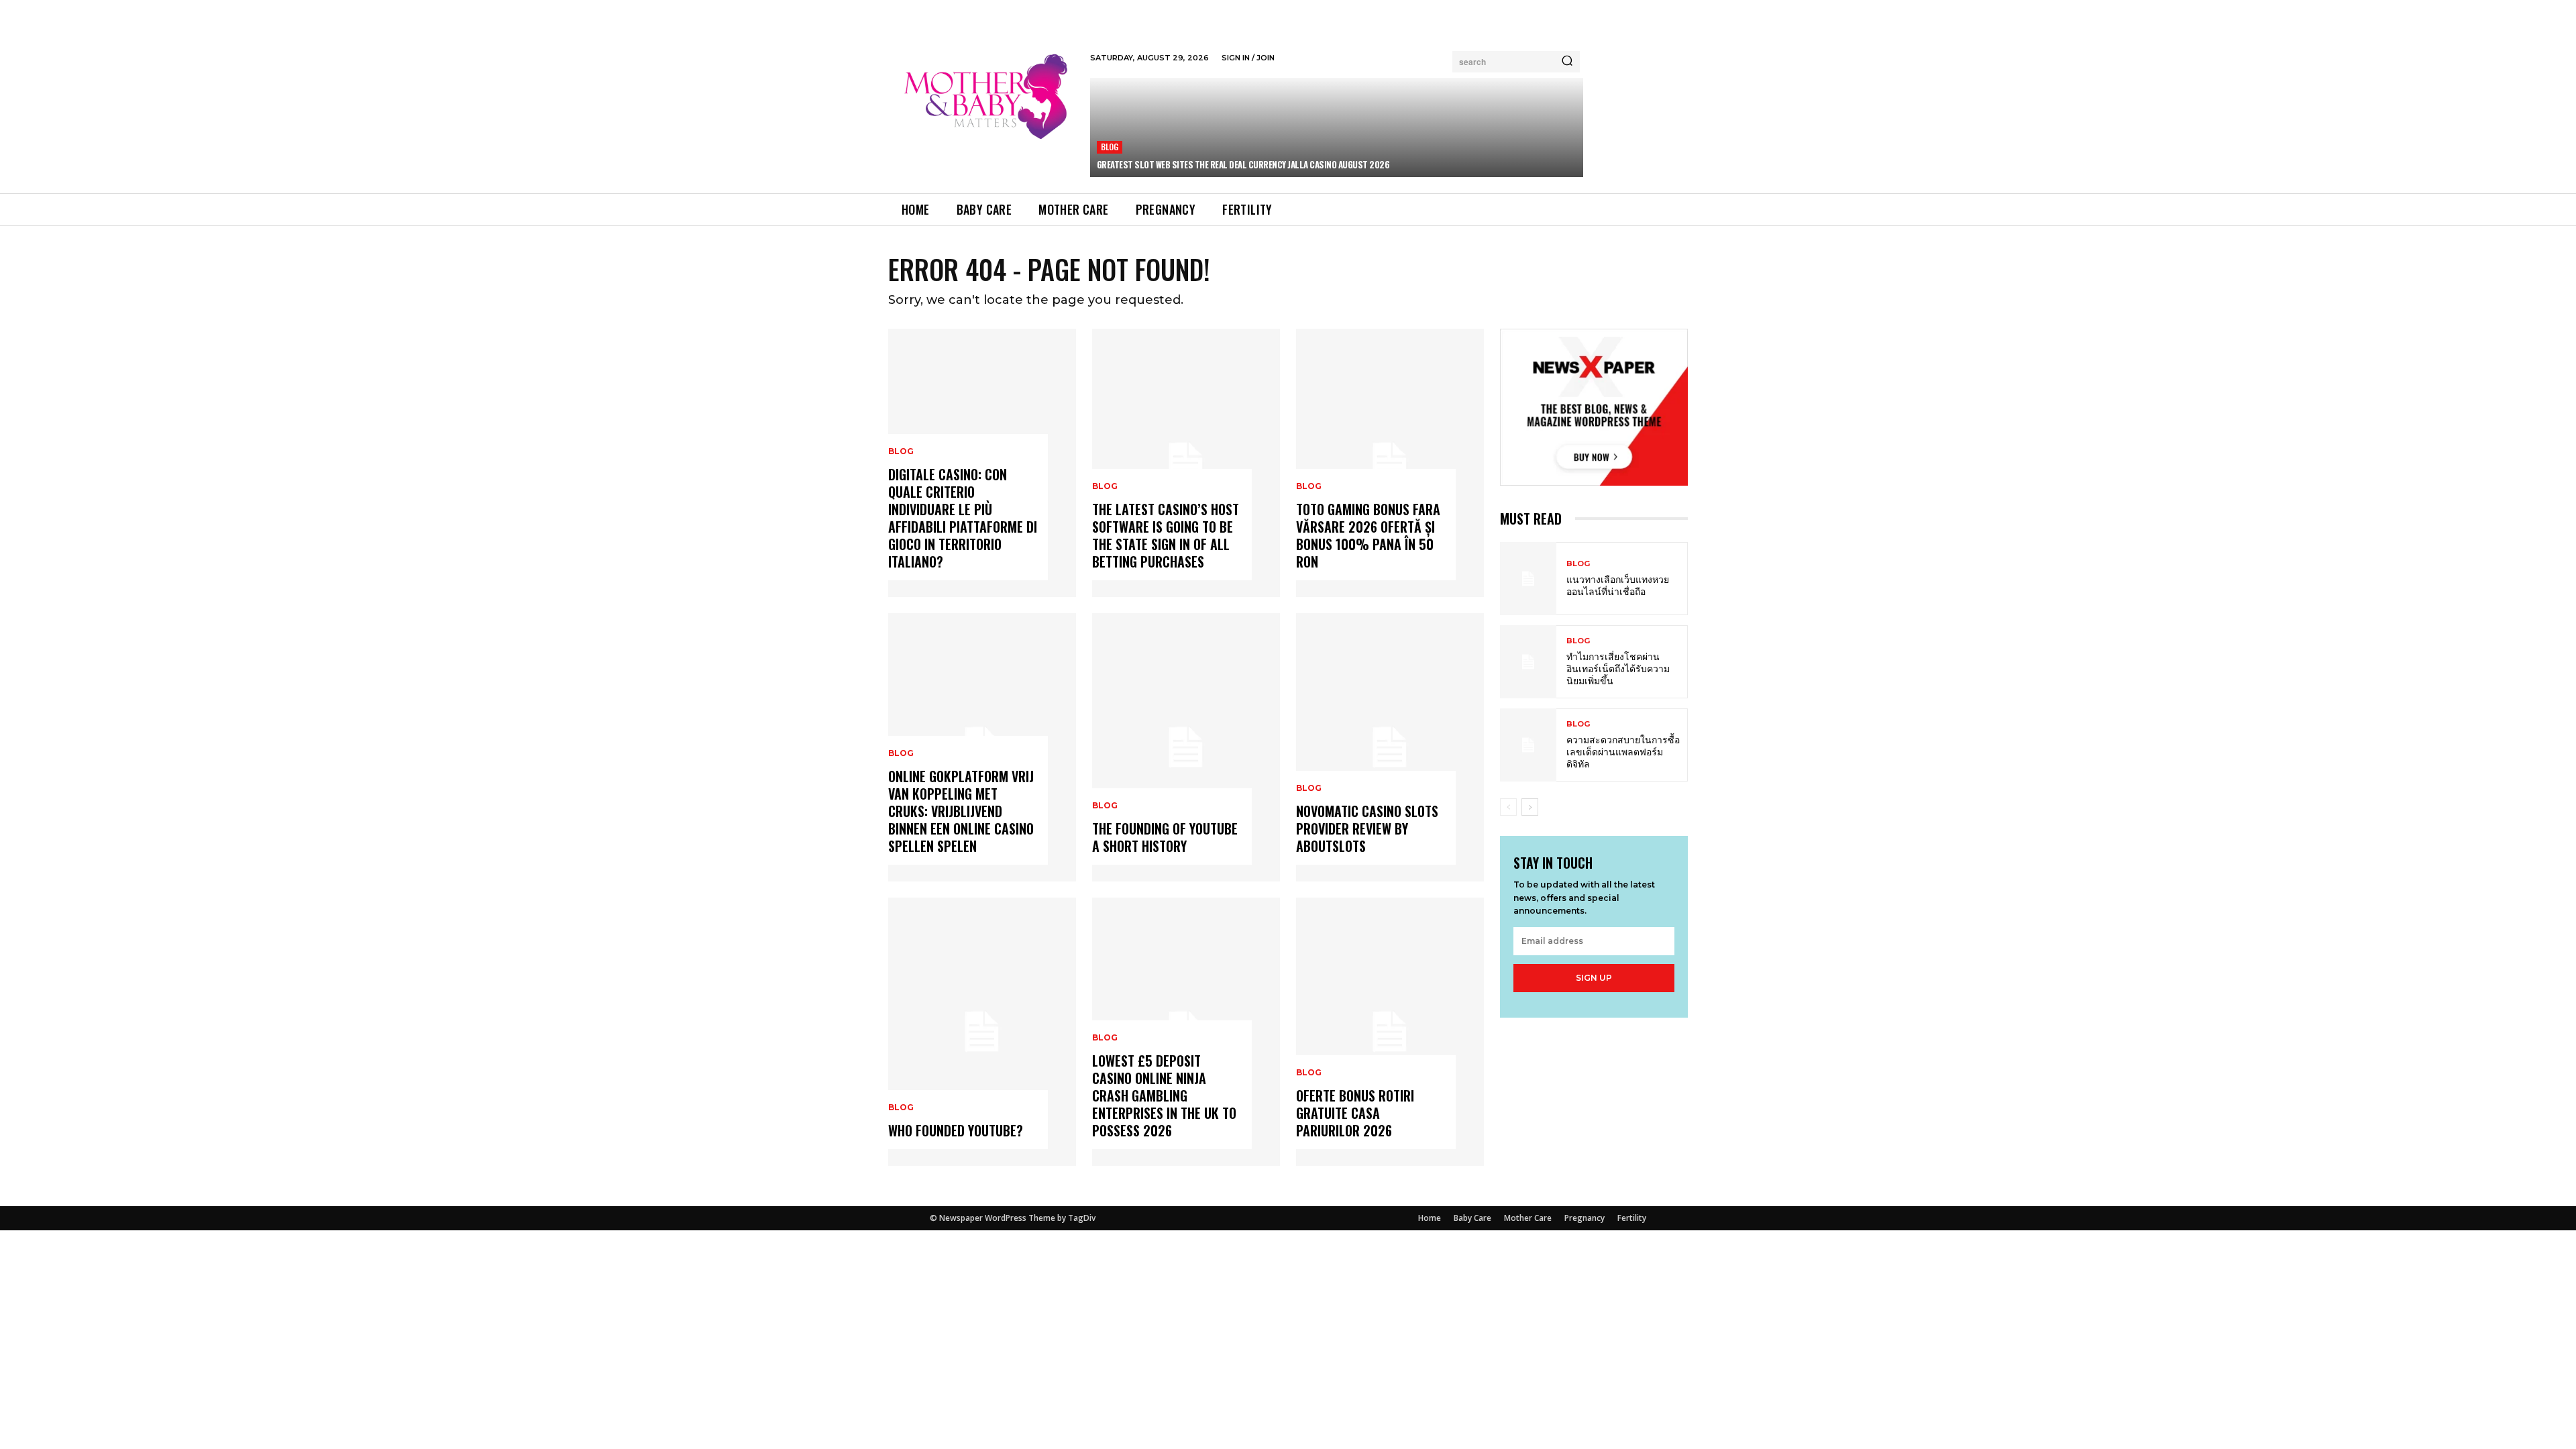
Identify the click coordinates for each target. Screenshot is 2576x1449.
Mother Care (1528, 1218)
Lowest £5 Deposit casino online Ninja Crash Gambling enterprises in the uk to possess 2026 (1164, 1095)
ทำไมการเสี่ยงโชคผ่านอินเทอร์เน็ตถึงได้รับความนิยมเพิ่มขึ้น (1618, 668)
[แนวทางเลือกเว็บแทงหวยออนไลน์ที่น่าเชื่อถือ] (1528, 579)
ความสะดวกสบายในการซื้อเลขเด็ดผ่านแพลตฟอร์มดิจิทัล (1623, 751)
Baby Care (1472, 1218)
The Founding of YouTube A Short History (1165, 837)
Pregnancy (1585, 1218)
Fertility (1632, 1218)
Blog (1110, 147)
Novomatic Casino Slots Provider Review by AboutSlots (1367, 828)
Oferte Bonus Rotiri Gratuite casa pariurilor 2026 (1355, 1113)
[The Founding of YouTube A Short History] (1186, 747)
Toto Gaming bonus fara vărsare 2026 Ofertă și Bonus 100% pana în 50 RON (1368, 535)
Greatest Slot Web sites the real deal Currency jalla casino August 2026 (1243, 164)
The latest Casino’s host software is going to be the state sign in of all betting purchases (1166, 535)
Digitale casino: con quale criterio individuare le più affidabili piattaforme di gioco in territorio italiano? (963, 518)
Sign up (1594, 978)
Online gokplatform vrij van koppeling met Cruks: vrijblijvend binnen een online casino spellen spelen (961, 811)
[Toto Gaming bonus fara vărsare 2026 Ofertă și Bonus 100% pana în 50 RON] (1390, 463)
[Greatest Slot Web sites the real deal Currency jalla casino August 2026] (1337, 127)
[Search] (1567, 62)
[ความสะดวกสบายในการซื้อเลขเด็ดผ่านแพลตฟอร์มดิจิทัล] (1528, 745)
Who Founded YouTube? (956, 1130)
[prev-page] (1508, 807)
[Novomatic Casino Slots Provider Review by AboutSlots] (1390, 747)
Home (1430, 1218)
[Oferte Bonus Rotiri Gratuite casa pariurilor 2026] (1390, 1032)
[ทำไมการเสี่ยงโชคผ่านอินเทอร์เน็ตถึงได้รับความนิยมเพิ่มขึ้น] (1528, 662)
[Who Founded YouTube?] (982, 1032)
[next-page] (1530, 807)
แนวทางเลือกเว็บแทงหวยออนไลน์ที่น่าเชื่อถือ (1618, 585)
